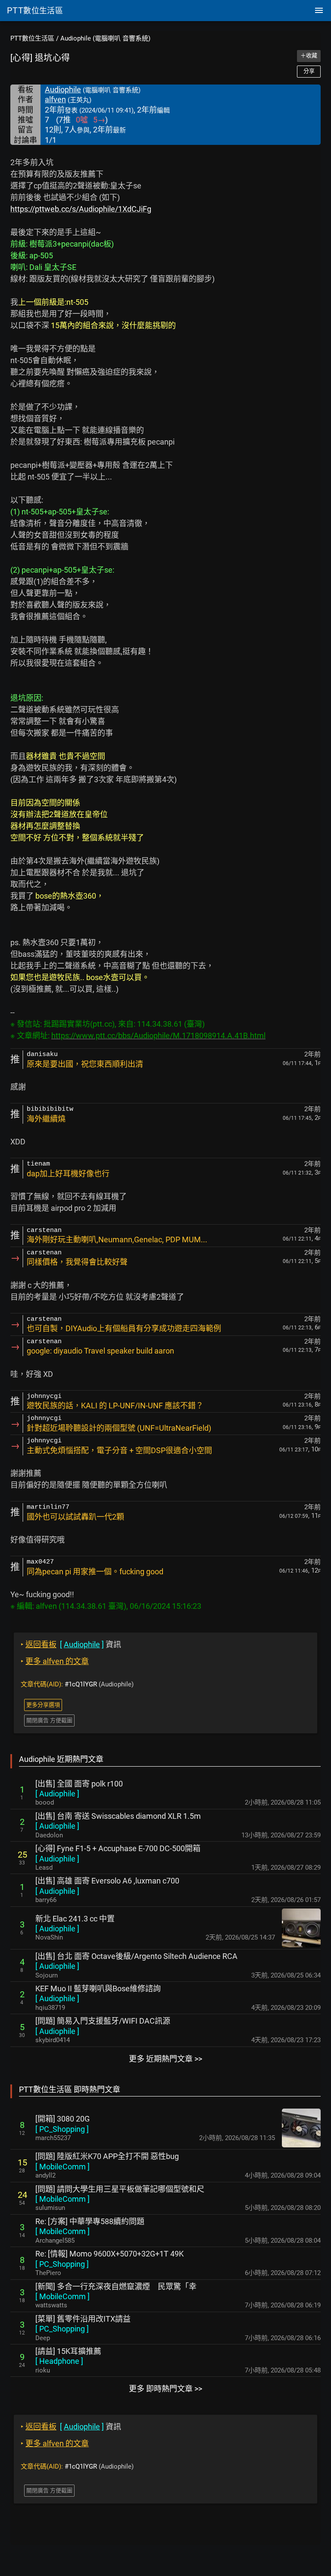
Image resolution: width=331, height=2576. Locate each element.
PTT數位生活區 (32, 38)
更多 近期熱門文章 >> (165, 2059)
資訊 (71, 1644)
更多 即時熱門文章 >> (165, 2389)
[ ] (57, 1794)
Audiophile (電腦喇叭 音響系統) (105, 38)
